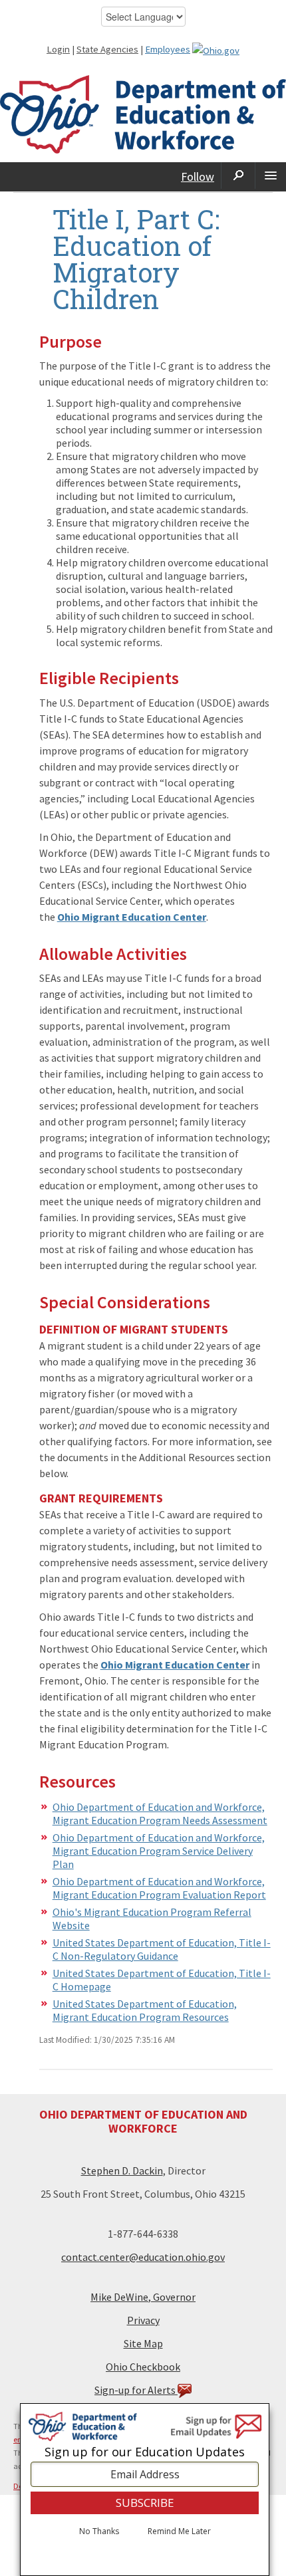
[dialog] (145, 2490)
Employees (168, 49)
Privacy (143, 2320)
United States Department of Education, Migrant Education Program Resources (145, 2010)
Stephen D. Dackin (122, 2170)
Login (58, 49)
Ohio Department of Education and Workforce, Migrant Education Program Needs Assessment (160, 1814)
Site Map (143, 2343)
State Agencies (107, 49)
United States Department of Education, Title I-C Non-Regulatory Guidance (162, 1949)
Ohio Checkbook (143, 2367)
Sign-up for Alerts (136, 2390)
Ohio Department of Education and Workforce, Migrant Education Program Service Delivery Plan (159, 1851)
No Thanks (99, 2531)
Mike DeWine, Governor (143, 2297)
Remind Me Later (179, 2531)
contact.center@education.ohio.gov (143, 2257)
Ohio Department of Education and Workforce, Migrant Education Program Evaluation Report (159, 1888)
